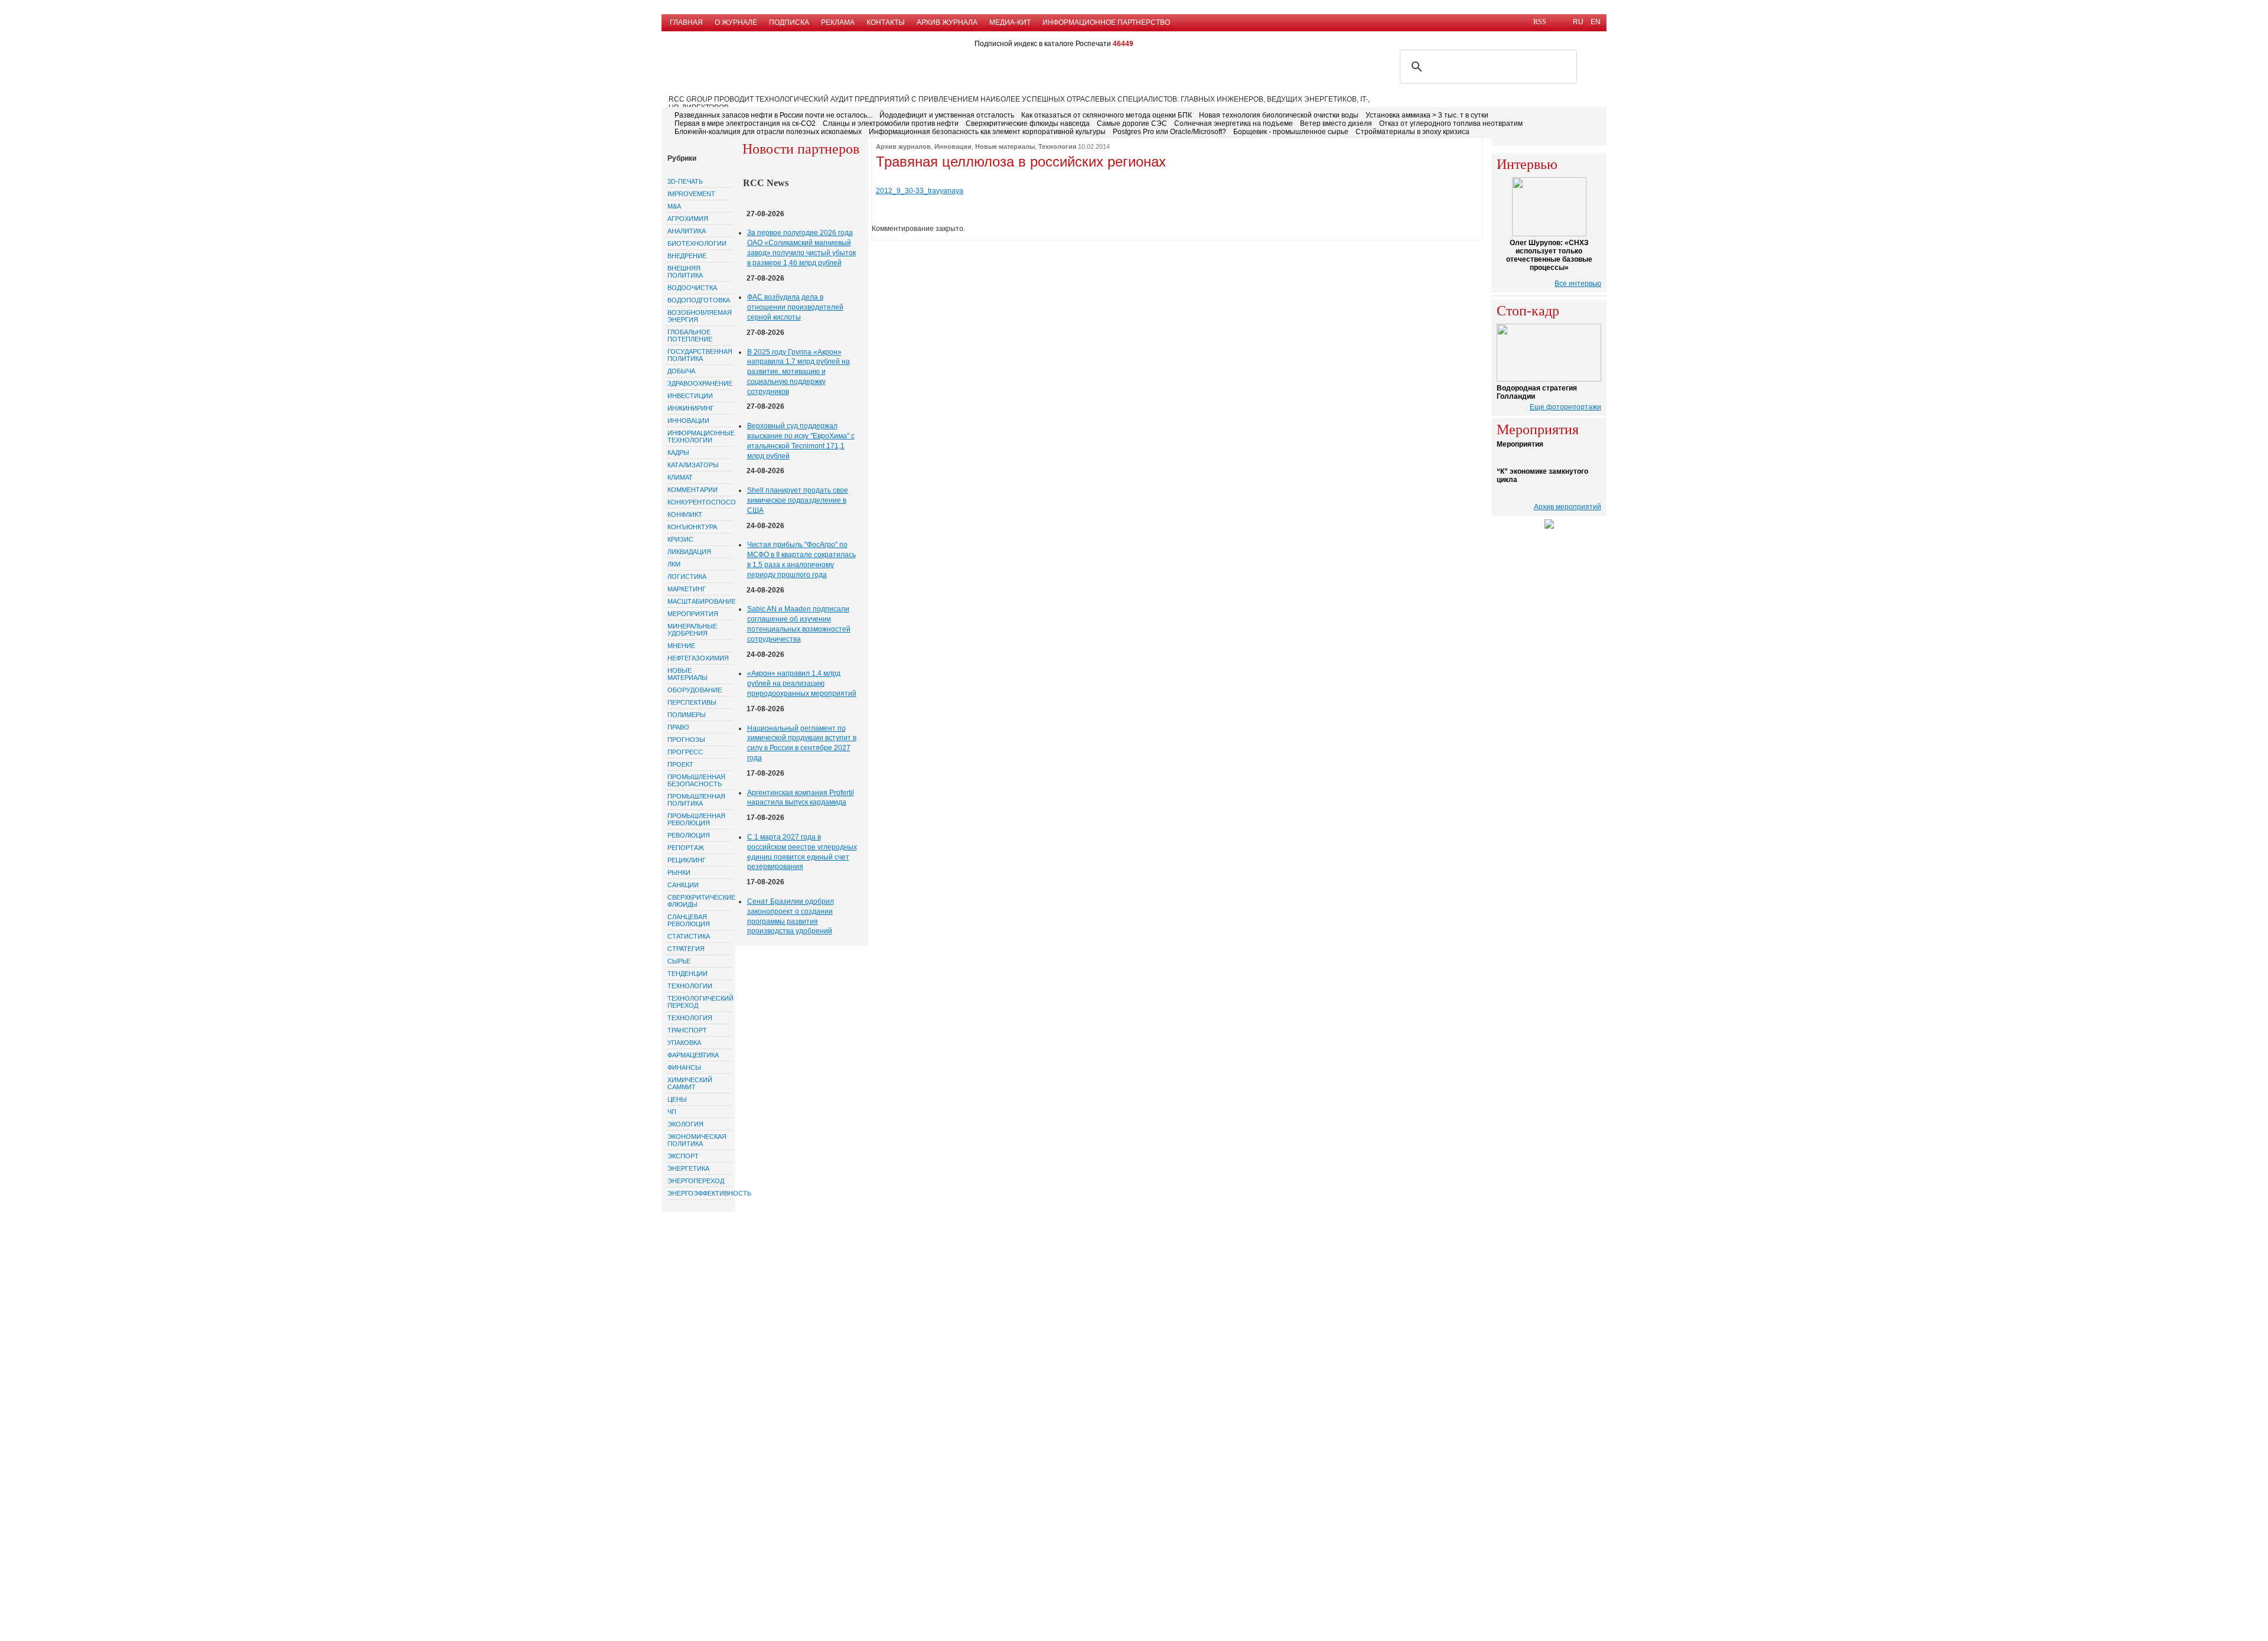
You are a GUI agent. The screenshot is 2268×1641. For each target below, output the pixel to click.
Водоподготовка (699, 300)
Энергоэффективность (700, 1193)
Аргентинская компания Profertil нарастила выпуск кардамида (801, 798)
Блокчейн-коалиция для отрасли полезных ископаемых (768, 132)
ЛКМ (674, 564)
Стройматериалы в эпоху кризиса (1412, 132)
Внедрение (687, 256)
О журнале (736, 22)
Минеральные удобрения (692, 630)
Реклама (838, 22)
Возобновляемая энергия (700, 316)
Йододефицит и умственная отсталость (947, 115)
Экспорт (683, 1156)
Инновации (688, 421)
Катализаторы (693, 465)
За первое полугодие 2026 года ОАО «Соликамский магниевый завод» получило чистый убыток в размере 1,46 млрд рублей (801, 248)
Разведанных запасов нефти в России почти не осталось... (773, 115)
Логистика (687, 577)
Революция (689, 835)
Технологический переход (700, 1002)
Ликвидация (689, 552)
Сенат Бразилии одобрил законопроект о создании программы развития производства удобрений (791, 916)
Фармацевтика (693, 1055)
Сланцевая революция (689, 920)
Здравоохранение (700, 383)
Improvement (691, 194)
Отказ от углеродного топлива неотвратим (1451, 123)
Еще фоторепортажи (1565, 407)
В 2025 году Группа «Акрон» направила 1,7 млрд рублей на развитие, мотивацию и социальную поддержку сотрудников (799, 372)
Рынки (679, 872)
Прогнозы (686, 740)
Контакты (886, 22)
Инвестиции (690, 396)
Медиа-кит (1010, 22)
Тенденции (687, 973)
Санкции (683, 885)
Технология (690, 1018)
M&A (674, 206)
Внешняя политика (685, 272)
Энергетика (688, 1168)
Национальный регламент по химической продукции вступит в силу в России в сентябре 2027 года (802, 743)
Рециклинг (687, 860)
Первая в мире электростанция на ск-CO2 (745, 123)
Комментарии (693, 490)
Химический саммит (690, 1083)
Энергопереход (696, 1181)
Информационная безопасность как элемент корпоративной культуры (987, 132)
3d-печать (685, 181)
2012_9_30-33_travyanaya (920, 191)
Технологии (690, 986)
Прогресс (685, 752)
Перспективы (692, 702)
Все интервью (1578, 284)
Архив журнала (947, 22)
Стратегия (686, 949)
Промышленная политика (696, 800)
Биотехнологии (697, 243)
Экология (685, 1124)
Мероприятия (693, 614)
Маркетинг (687, 589)
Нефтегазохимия (698, 658)
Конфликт (685, 515)
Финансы (684, 1067)
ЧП (672, 1112)
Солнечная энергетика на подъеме (1234, 123)
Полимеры (687, 715)
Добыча (681, 371)
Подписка (789, 22)
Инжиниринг (691, 408)
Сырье (679, 961)
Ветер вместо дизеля (1336, 123)
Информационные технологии (700, 437)
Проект (680, 764)
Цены (677, 1099)
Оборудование (695, 690)
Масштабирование (700, 601)
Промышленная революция (696, 819)
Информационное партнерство (1106, 22)
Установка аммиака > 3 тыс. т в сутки (1427, 115)
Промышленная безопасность (696, 780)
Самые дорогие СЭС (1132, 123)
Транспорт (687, 1030)
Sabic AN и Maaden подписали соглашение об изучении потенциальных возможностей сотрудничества (799, 624)
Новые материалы (687, 674)
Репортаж (686, 848)
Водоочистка (692, 288)
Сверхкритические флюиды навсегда (1028, 123)
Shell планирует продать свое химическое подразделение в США (798, 500)
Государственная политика (700, 355)
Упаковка (684, 1043)
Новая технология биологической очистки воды (1279, 115)
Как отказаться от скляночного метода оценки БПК (1107, 115)
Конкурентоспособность (700, 502)
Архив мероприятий (1568, 507)
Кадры (678, 452)
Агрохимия (688, 219)
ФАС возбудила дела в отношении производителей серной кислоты (795, 307)
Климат (680, 477)
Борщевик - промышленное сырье (1291, 132)
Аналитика (687, 231)
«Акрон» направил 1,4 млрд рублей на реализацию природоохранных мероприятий (802, 683)
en (1596, 22)
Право (678, 727)
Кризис (680, 539)
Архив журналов (903, 146)
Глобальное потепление (690, 336)
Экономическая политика (697, 1140)
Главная (686, 22)
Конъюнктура (692, 527)
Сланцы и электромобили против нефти (891, 123)
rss (1540, 22)
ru (1578, 22)
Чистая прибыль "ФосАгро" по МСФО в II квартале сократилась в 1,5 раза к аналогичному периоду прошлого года (801, 559)
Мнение (681, 646)
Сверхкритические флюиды (700, 901)
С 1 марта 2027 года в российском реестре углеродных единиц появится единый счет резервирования (802, 852)
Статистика (689, 936)
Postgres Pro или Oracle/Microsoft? (1169, 132)
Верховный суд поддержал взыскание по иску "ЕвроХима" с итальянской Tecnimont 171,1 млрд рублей (801, 441)
